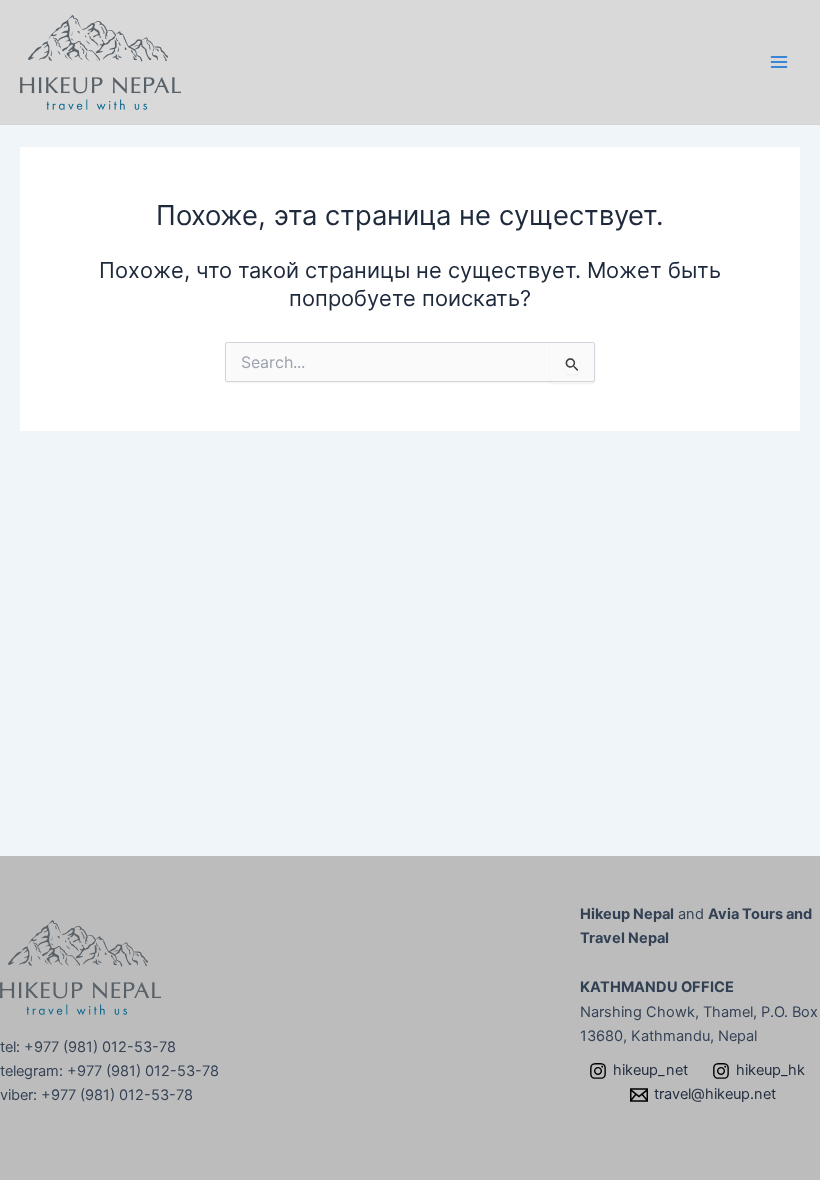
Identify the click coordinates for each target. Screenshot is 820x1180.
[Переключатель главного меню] (779, 62)
